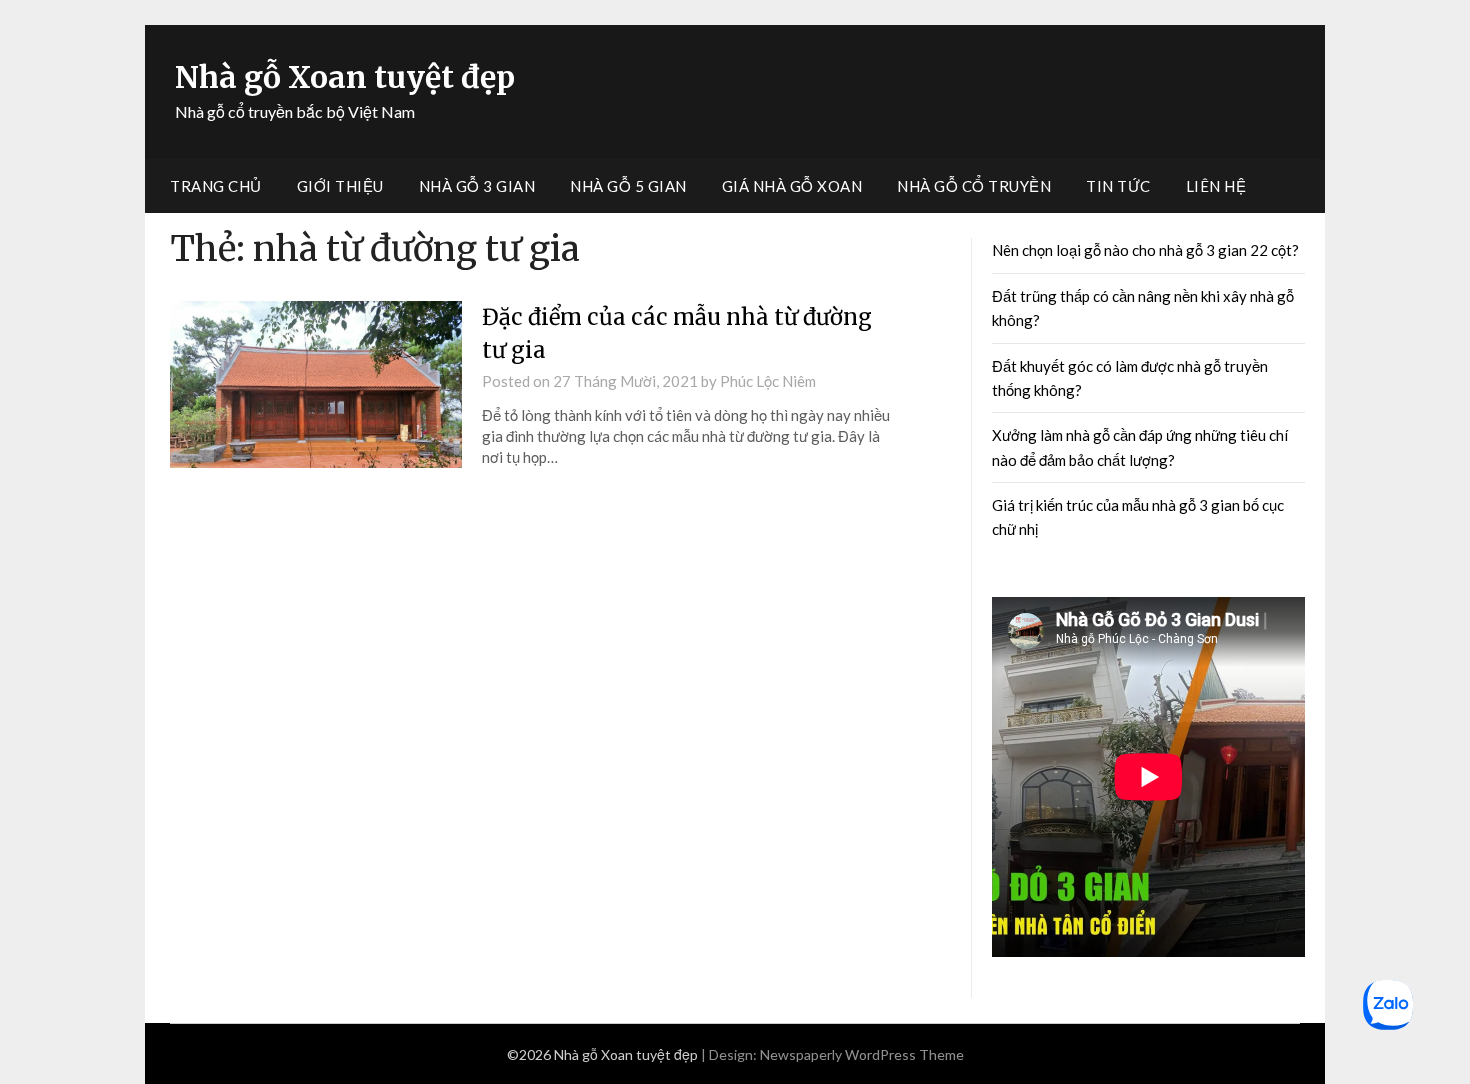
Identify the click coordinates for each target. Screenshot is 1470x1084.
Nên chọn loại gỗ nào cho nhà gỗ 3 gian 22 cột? (1145, 250)
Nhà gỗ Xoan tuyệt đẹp (345, 77)
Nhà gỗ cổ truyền (974, 186)
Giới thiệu (340, 186)
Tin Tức (1118, 186)
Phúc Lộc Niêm (768, 381)
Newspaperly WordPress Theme (862, 1054)
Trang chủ (216, 186)
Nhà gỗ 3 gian (477, 186)
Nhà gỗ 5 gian (628, 186)
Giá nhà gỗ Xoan (792, 186)
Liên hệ (1216, 186)
